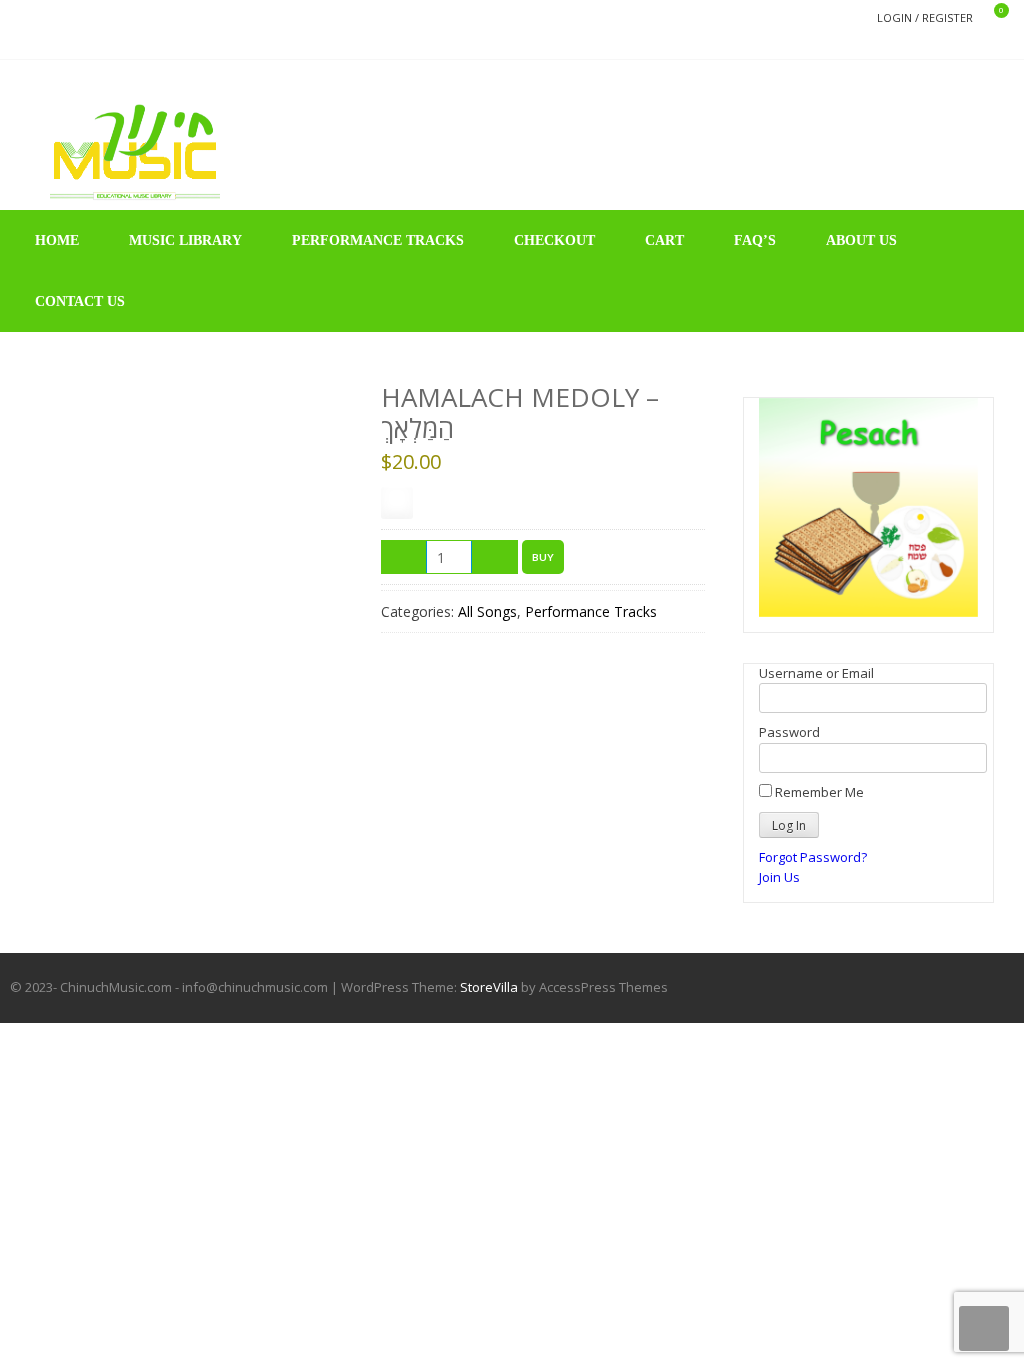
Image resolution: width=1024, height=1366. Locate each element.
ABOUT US (861, 240)
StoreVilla (489, 987)
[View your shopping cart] (988, 18)
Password (789, 732)
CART (664, 240)
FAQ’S (755, 240)
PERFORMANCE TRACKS (378, 240)
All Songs (487, 611)
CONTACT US (80, 301)
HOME (57, 240)
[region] (868, 507)
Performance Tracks (591, 611)
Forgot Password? (813, 857)
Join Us (779, 877)
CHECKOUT (554, 240)
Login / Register (925, 17)
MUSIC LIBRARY (185, 240)
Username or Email (816, 673)
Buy (543, 557)
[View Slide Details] (868, 507)
